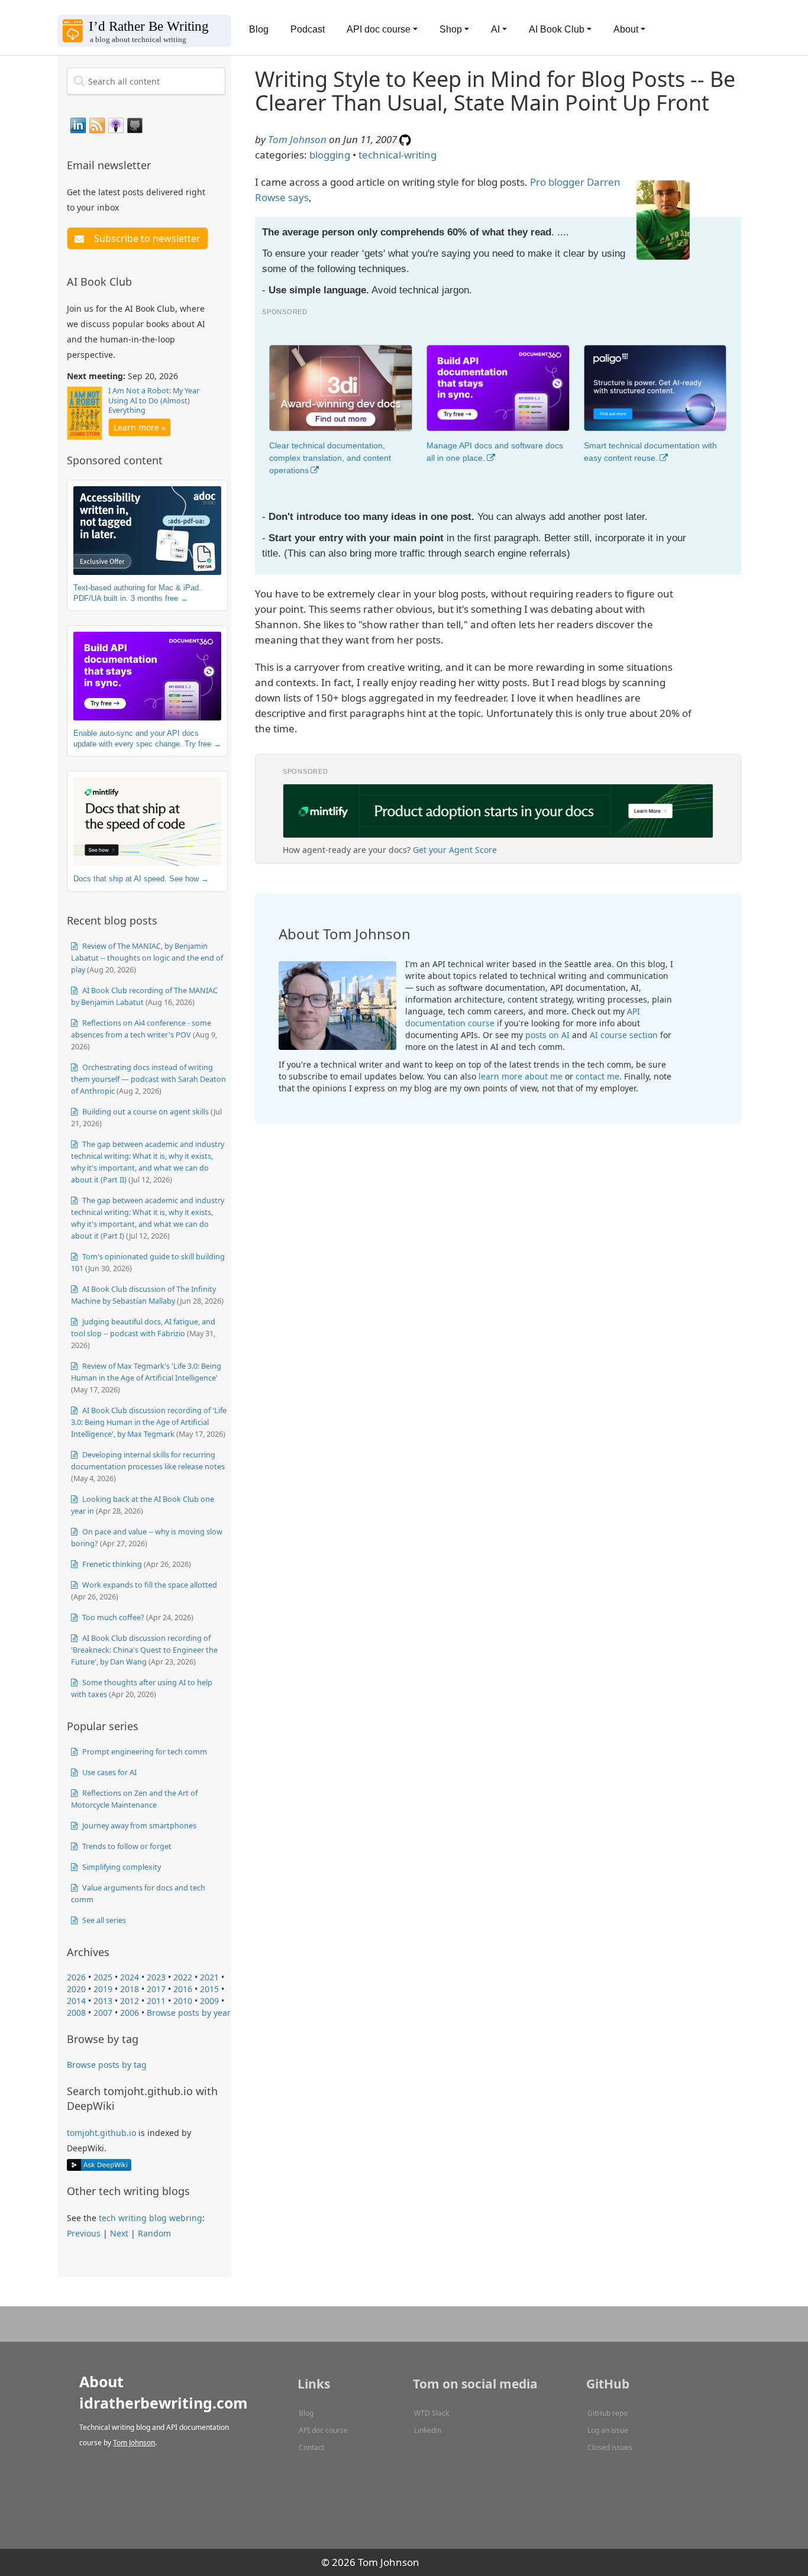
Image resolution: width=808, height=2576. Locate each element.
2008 (76, 2013)
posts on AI (547, 1035)
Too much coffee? (112, 1617)
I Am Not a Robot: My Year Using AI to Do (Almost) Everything (154, 400)
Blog (259, 29)
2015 (209, 1989)
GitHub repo (607, 2413)
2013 (103, 2001)
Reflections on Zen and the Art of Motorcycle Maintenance (134, 1799)
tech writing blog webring (151, 2218)
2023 (156, 1977)
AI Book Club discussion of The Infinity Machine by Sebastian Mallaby (143, 1295)
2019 (103, 1989)
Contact (311, 2447)
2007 (103, 2013)
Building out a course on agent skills (145, 1111)
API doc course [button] (379, 29)
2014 (76, 2001)
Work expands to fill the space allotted (149, 1585)
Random (154, 2233)
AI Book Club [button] (557, 29)
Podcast (308, 29)
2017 (156, 1989)
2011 (156, 2001)
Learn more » (140, 427)
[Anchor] (158, 164)
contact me (597, 1076)
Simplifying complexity (121, 1867)
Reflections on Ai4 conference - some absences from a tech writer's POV (141, 1029)
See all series (103, 1920)
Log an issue (608, 2430)
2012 (130, 2001)
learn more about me (521, 1076)
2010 (183, 2001)
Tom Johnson (297, 139)
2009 (209, 2001)
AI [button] (495, 29)
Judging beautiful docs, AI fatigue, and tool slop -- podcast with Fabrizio (143, 1327)
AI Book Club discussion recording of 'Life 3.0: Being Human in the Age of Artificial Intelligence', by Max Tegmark (149, 1422)
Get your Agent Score (455, 850)
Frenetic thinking (111, 1564)
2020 (76, 1989)
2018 (130, 1989)
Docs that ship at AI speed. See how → (141, 879)
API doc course (323, 2430)
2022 (183, 1977)
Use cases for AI (109, 1772)
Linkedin (428, 2430)
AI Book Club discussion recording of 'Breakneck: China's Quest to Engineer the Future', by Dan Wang (144, 1650)
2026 (76, 1977)
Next (119, 2233)
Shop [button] (451, 29)
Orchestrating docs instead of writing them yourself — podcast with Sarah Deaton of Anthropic (148, 1079)
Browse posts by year (189, 2013)
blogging (330, 155)
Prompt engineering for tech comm (144, 1751)
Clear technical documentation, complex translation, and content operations (330, 458)
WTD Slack (432, 2413)
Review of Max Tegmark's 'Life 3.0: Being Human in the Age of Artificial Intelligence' (146, 1372)
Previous (84, 2233)
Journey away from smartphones (138, 1825)
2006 (130, 2013)
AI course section (624, 1035)
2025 (103, 1977)
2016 (183, 1989)
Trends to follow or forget (126, 1846)
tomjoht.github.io (101, 2133)
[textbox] (146, 81)
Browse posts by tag (107, 2065)
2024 (130, 1977)
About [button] (626, 29)
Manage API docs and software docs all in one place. (495, 452)
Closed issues (610, 2447)
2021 (209, 1977)
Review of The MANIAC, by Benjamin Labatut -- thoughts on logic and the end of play (147, 958)
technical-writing (397, 155)
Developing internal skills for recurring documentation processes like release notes (148, 1460)
